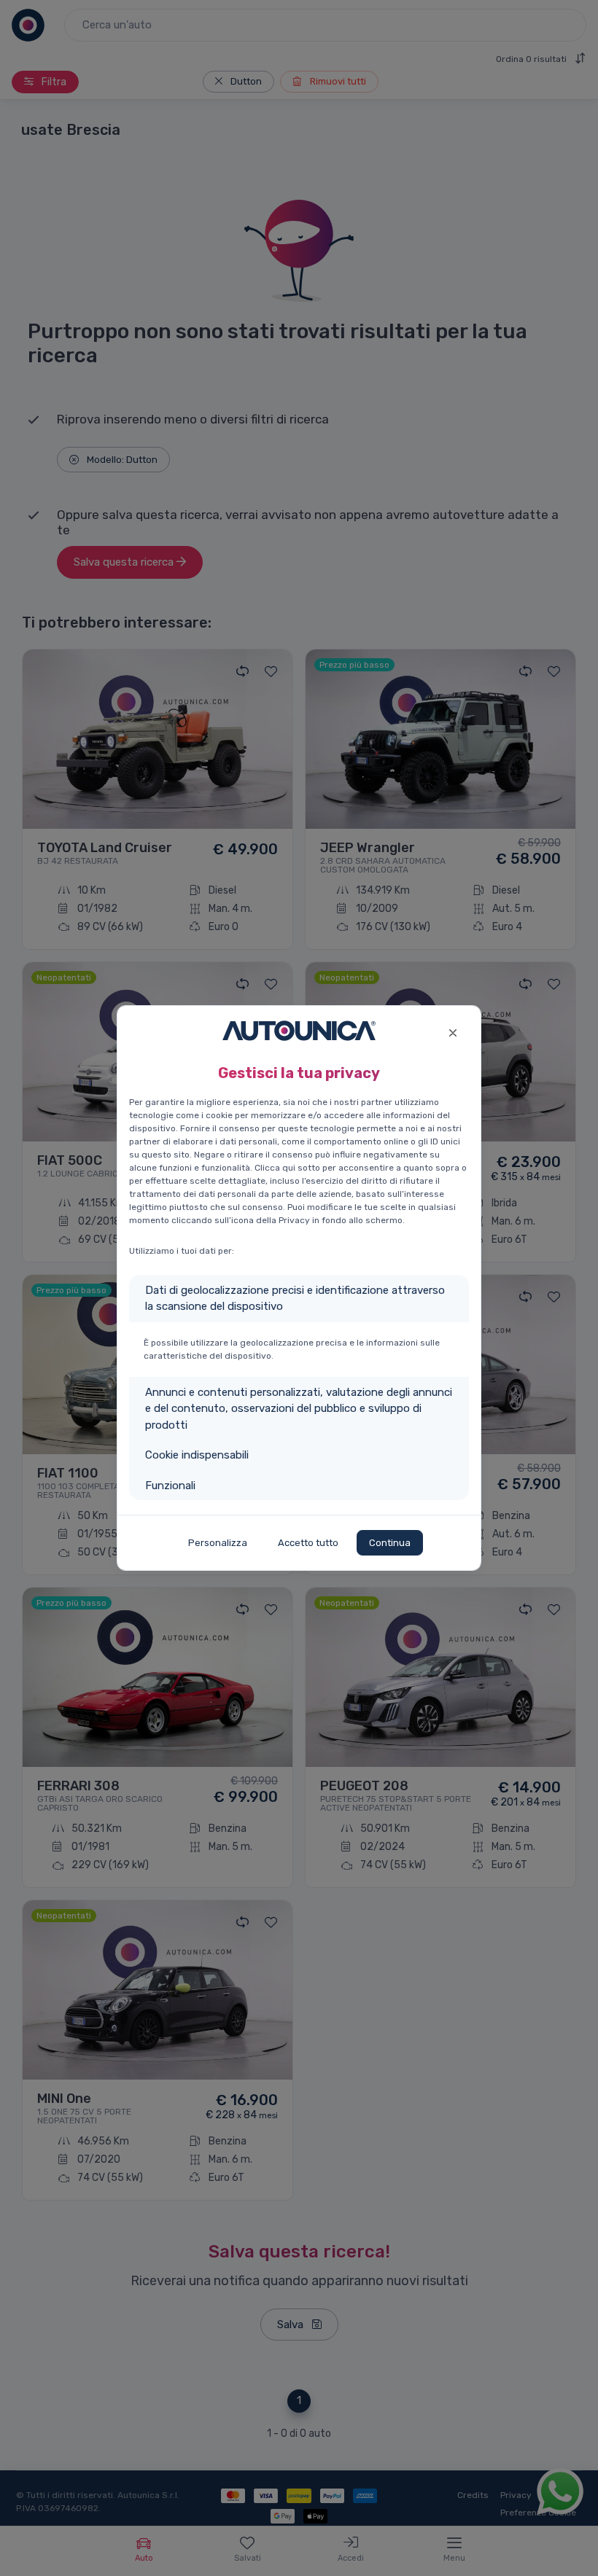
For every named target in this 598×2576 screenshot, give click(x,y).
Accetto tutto (308, 1543)
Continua (390, 1543)
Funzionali (170, 1486)
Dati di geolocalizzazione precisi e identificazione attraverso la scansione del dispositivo (295, 1299)
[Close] (453, 1031)
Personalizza (218, 1543)
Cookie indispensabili (197, 1455)
